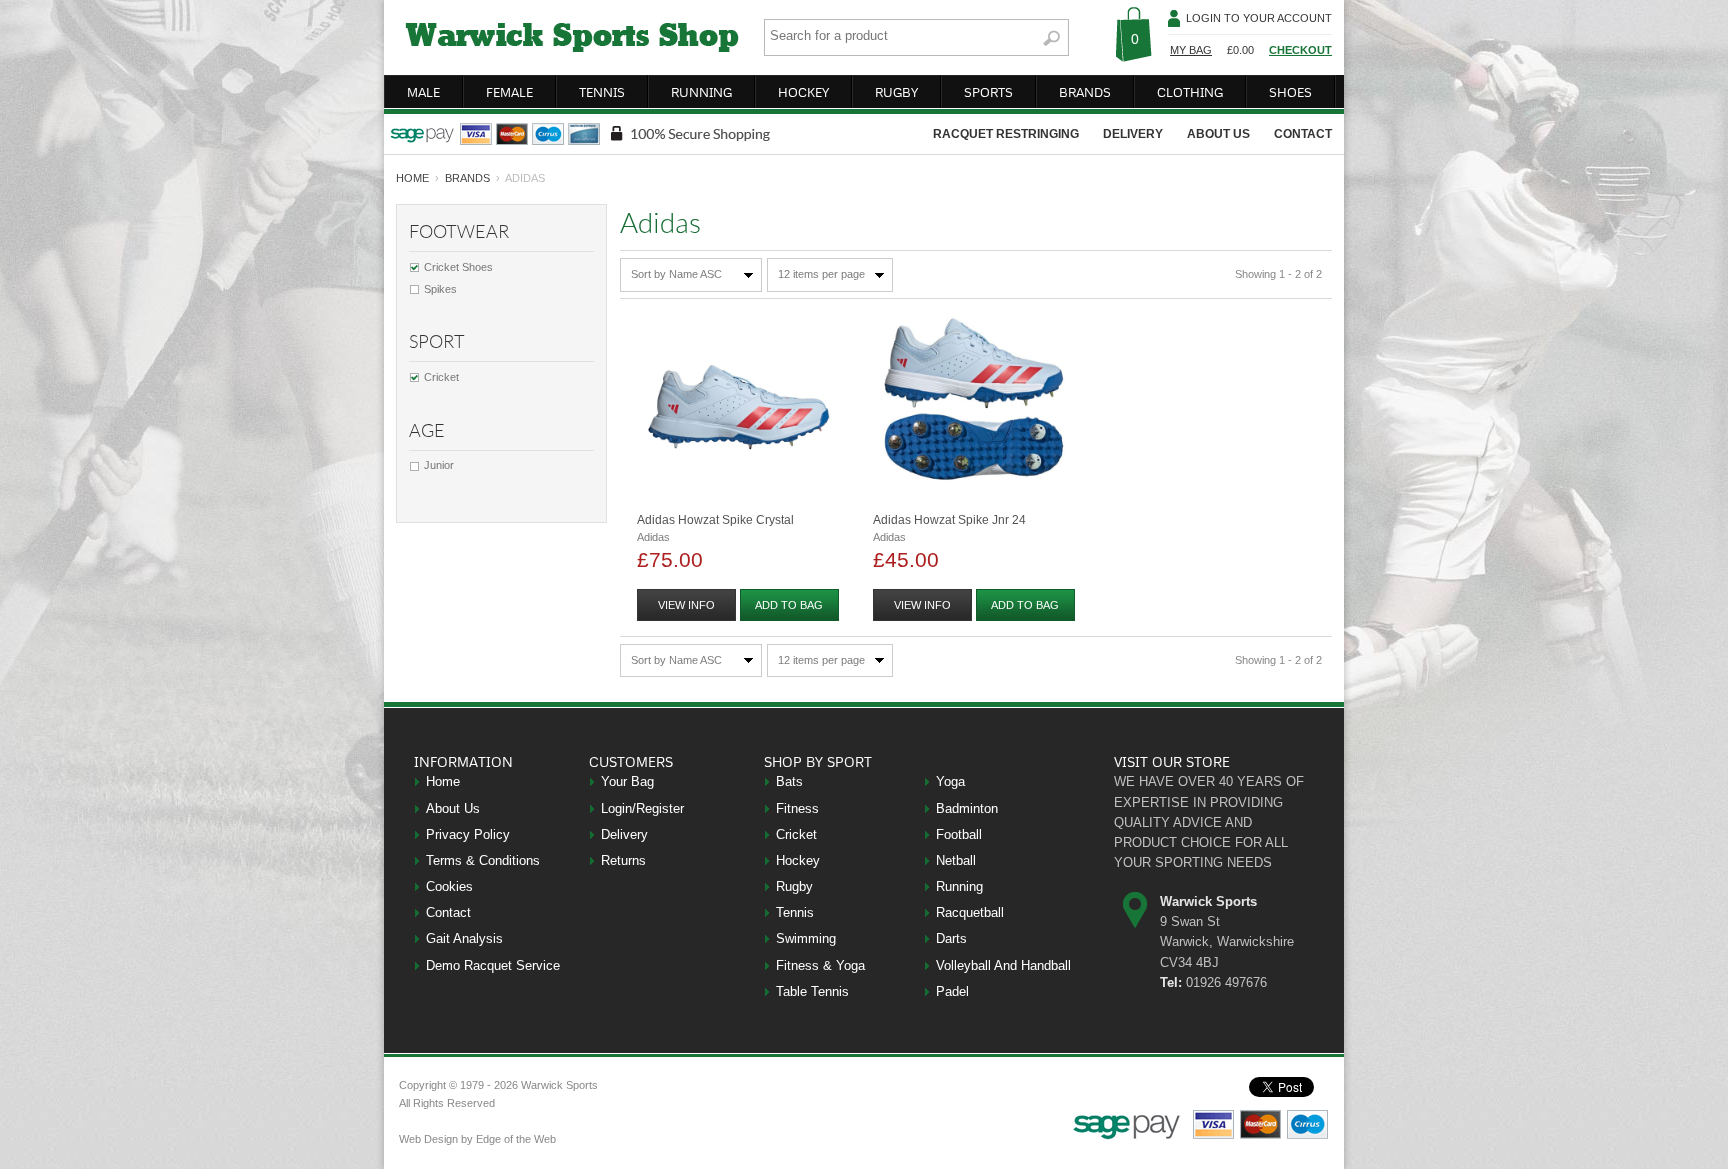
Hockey (798, 860)
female (509, 92)
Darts (951, 938)
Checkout (1300, 50)
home (412, 178)
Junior (439, 465)
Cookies (449, 886)
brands (1085, 92)
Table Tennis (812, 991)
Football (959, 834)
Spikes (440, 289)
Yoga (950, 781)
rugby (896, 92)
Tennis (795, 912)
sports (988, 92)
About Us (453, 808)
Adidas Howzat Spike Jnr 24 (949, 520)
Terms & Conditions (483, 860)
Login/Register (642, 808)
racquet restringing (1006, 134)
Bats (789, 781)
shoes (1290, 92)
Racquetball (970, 912)
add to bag (789, 605)
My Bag (1191, 50)
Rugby (794, 886)
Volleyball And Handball (1003, 965)
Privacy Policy (468, 834)
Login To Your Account (1259, 18)
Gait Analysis (464, 938)
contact (1303, 134)
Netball (956, 860)
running (701, 92)
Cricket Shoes (458, 267)
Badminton (967, 808)
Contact (448, 912)
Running (959, 886)
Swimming (806, 938)
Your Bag (627, 781)
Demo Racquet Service (493, 965)
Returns (623, 860)
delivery (1133, 134)
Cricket (441, 377)
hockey (803, 92)
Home (443, 781)
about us (1218, 134)
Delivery (624, 834)
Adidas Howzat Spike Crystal (715, 520)
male (423, 92)
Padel (952, 991)
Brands (467, 178)
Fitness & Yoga (820, 965)
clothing (1190, 92)
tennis (602, 92)
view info (686, 605)
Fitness (797, 808)
